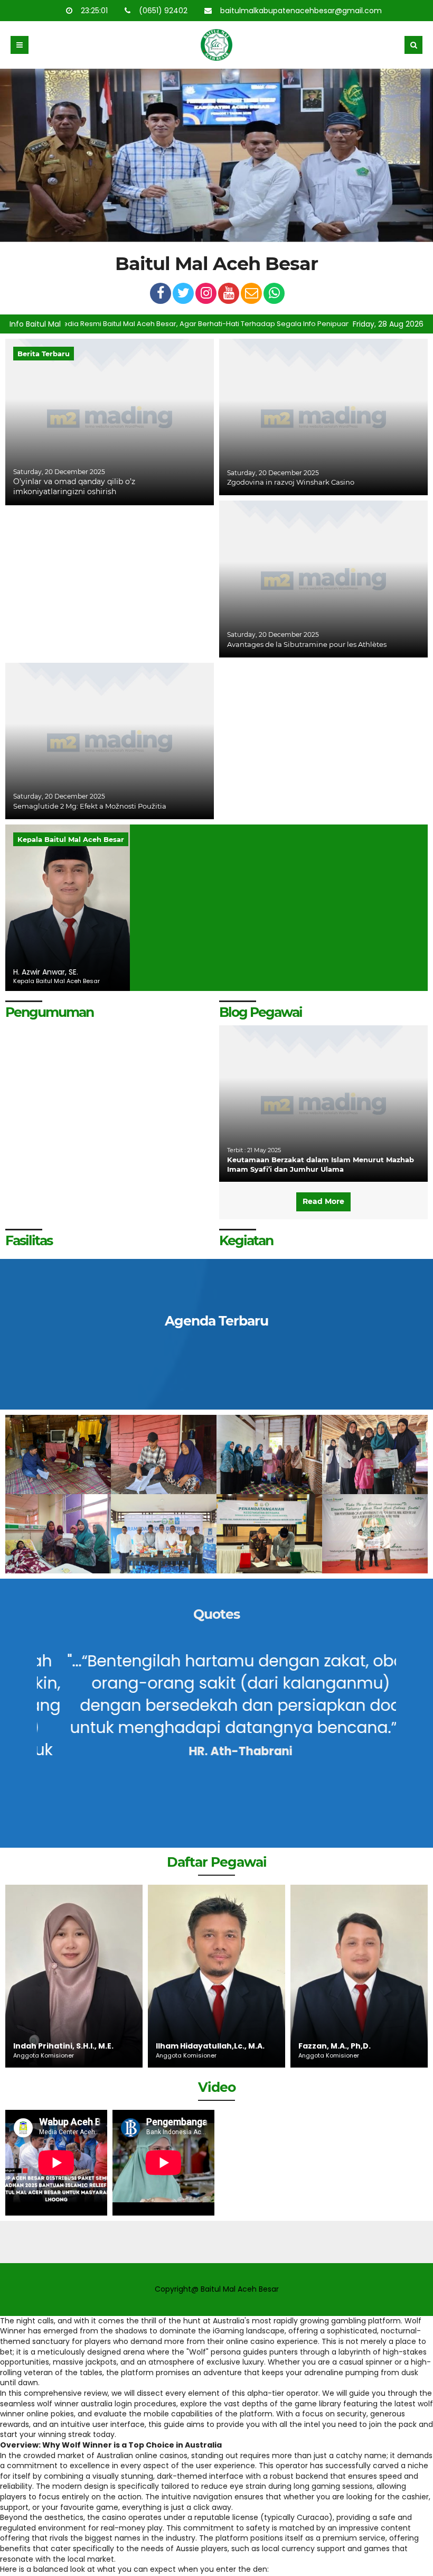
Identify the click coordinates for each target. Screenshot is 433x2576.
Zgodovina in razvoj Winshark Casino (291, 482)
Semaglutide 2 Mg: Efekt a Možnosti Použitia (90, 806)
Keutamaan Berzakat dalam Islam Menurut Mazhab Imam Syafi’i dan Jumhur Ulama (321, 1164)
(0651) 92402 (164, 11)
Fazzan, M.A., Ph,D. (192, 2046)
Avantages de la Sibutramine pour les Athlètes (307, 644)
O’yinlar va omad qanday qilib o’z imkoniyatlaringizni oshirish (74, 487)
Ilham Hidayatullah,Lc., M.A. (68, 2046)
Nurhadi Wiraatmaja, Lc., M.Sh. (348, 2041)
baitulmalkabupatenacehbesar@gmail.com (302, 11)
